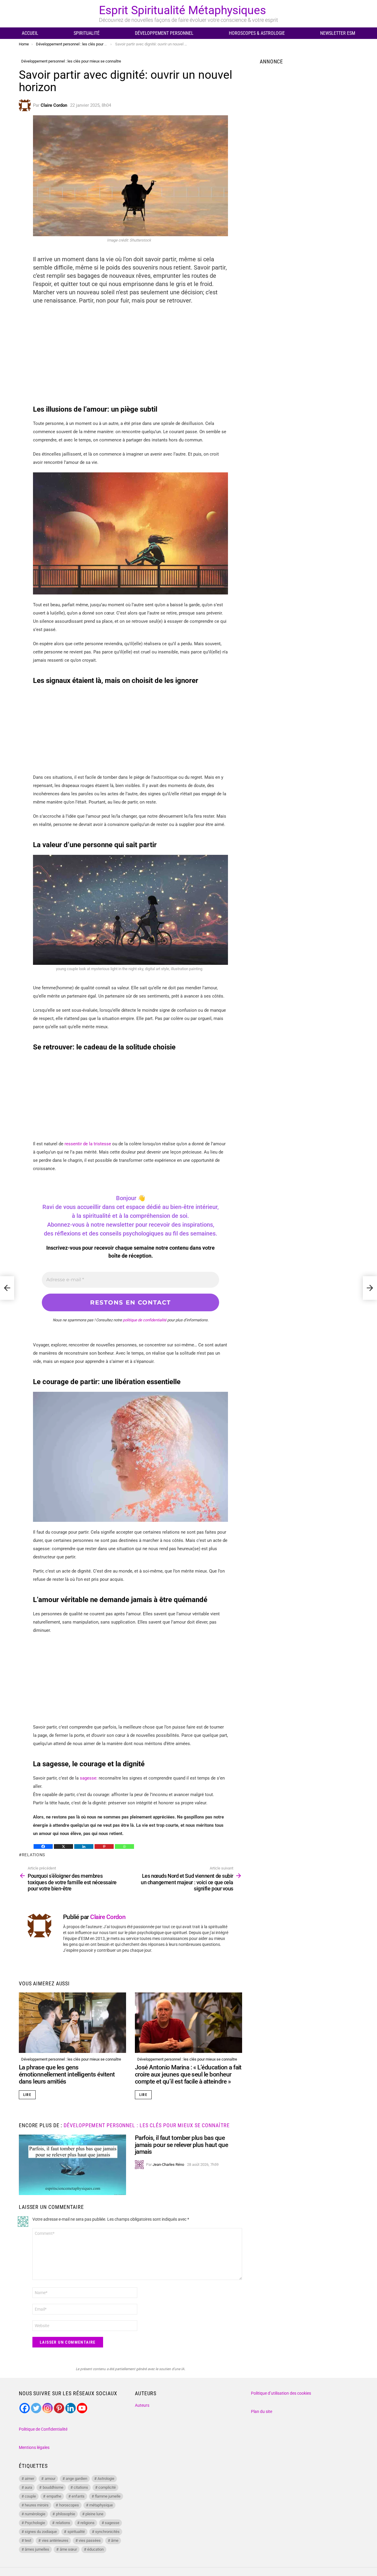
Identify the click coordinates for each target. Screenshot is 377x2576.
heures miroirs (37, 2505)
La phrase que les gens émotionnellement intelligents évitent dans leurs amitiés (67, 2074)
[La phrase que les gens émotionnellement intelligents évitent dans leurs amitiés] (72, 2023)
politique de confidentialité (145, 1320)
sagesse (112, 2523)
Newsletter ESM (338, 33)
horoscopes (69, 2505)
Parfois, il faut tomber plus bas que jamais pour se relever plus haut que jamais (181, 2145)
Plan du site (262, 2411)
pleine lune (94, 2514)
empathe (54, 2496)
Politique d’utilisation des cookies (281, 2393)
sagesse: (89, 1778)
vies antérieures (55, 2540)
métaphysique (101, 2505)
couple (30, 2496)
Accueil (30, 33)
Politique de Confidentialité (43, 2429)
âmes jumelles (37, 2549)
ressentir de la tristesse (88, 1144)
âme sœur (68, 2549)
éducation (95, 2549)
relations (33, 1855)
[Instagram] (48, 2408)
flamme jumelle (108, 2496)
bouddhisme (53, 2487)
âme (115, 2540)
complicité (107, 2487)
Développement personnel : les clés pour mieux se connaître (71, 2059)
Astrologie (106, 2479)
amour (50, 2479)
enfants (78, 2496)
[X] (63, 1846)
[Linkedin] (84, 1846)
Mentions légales (34, 2447)
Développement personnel (164, 33)
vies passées (90, 2540)
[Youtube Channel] (82, 2408)
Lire (27, 2095)
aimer (29, 2479)
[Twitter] (36, 2408)
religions (87, 2523)
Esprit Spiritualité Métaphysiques (182, 10)
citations (81, 2487)
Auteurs (142, 2405)
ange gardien (76, 2479)
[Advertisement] (130, 352)
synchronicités (107, 2532)
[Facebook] (43, 1846)
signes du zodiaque (41, 2532)
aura (28, 2487)
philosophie (66, 2514)
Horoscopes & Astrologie (257, 33)
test (28, 2540)
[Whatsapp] (124, 1846)
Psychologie (35, 2523)
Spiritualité (87, 33)
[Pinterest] (104, 1846)
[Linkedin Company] (71, 2408)
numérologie (35, 2514)
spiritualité (76, 2532)
